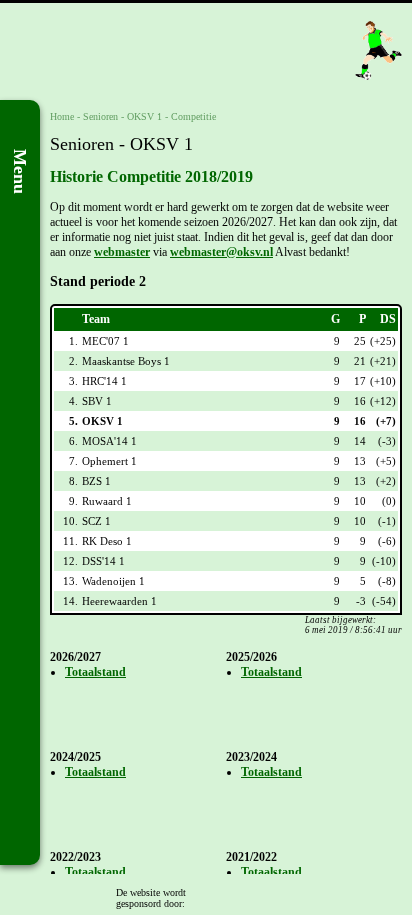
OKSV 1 (144, 116)
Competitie (193, 116)
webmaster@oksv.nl (221, 252)
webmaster (122, 252)
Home (62, 116)
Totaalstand (95, 672)
